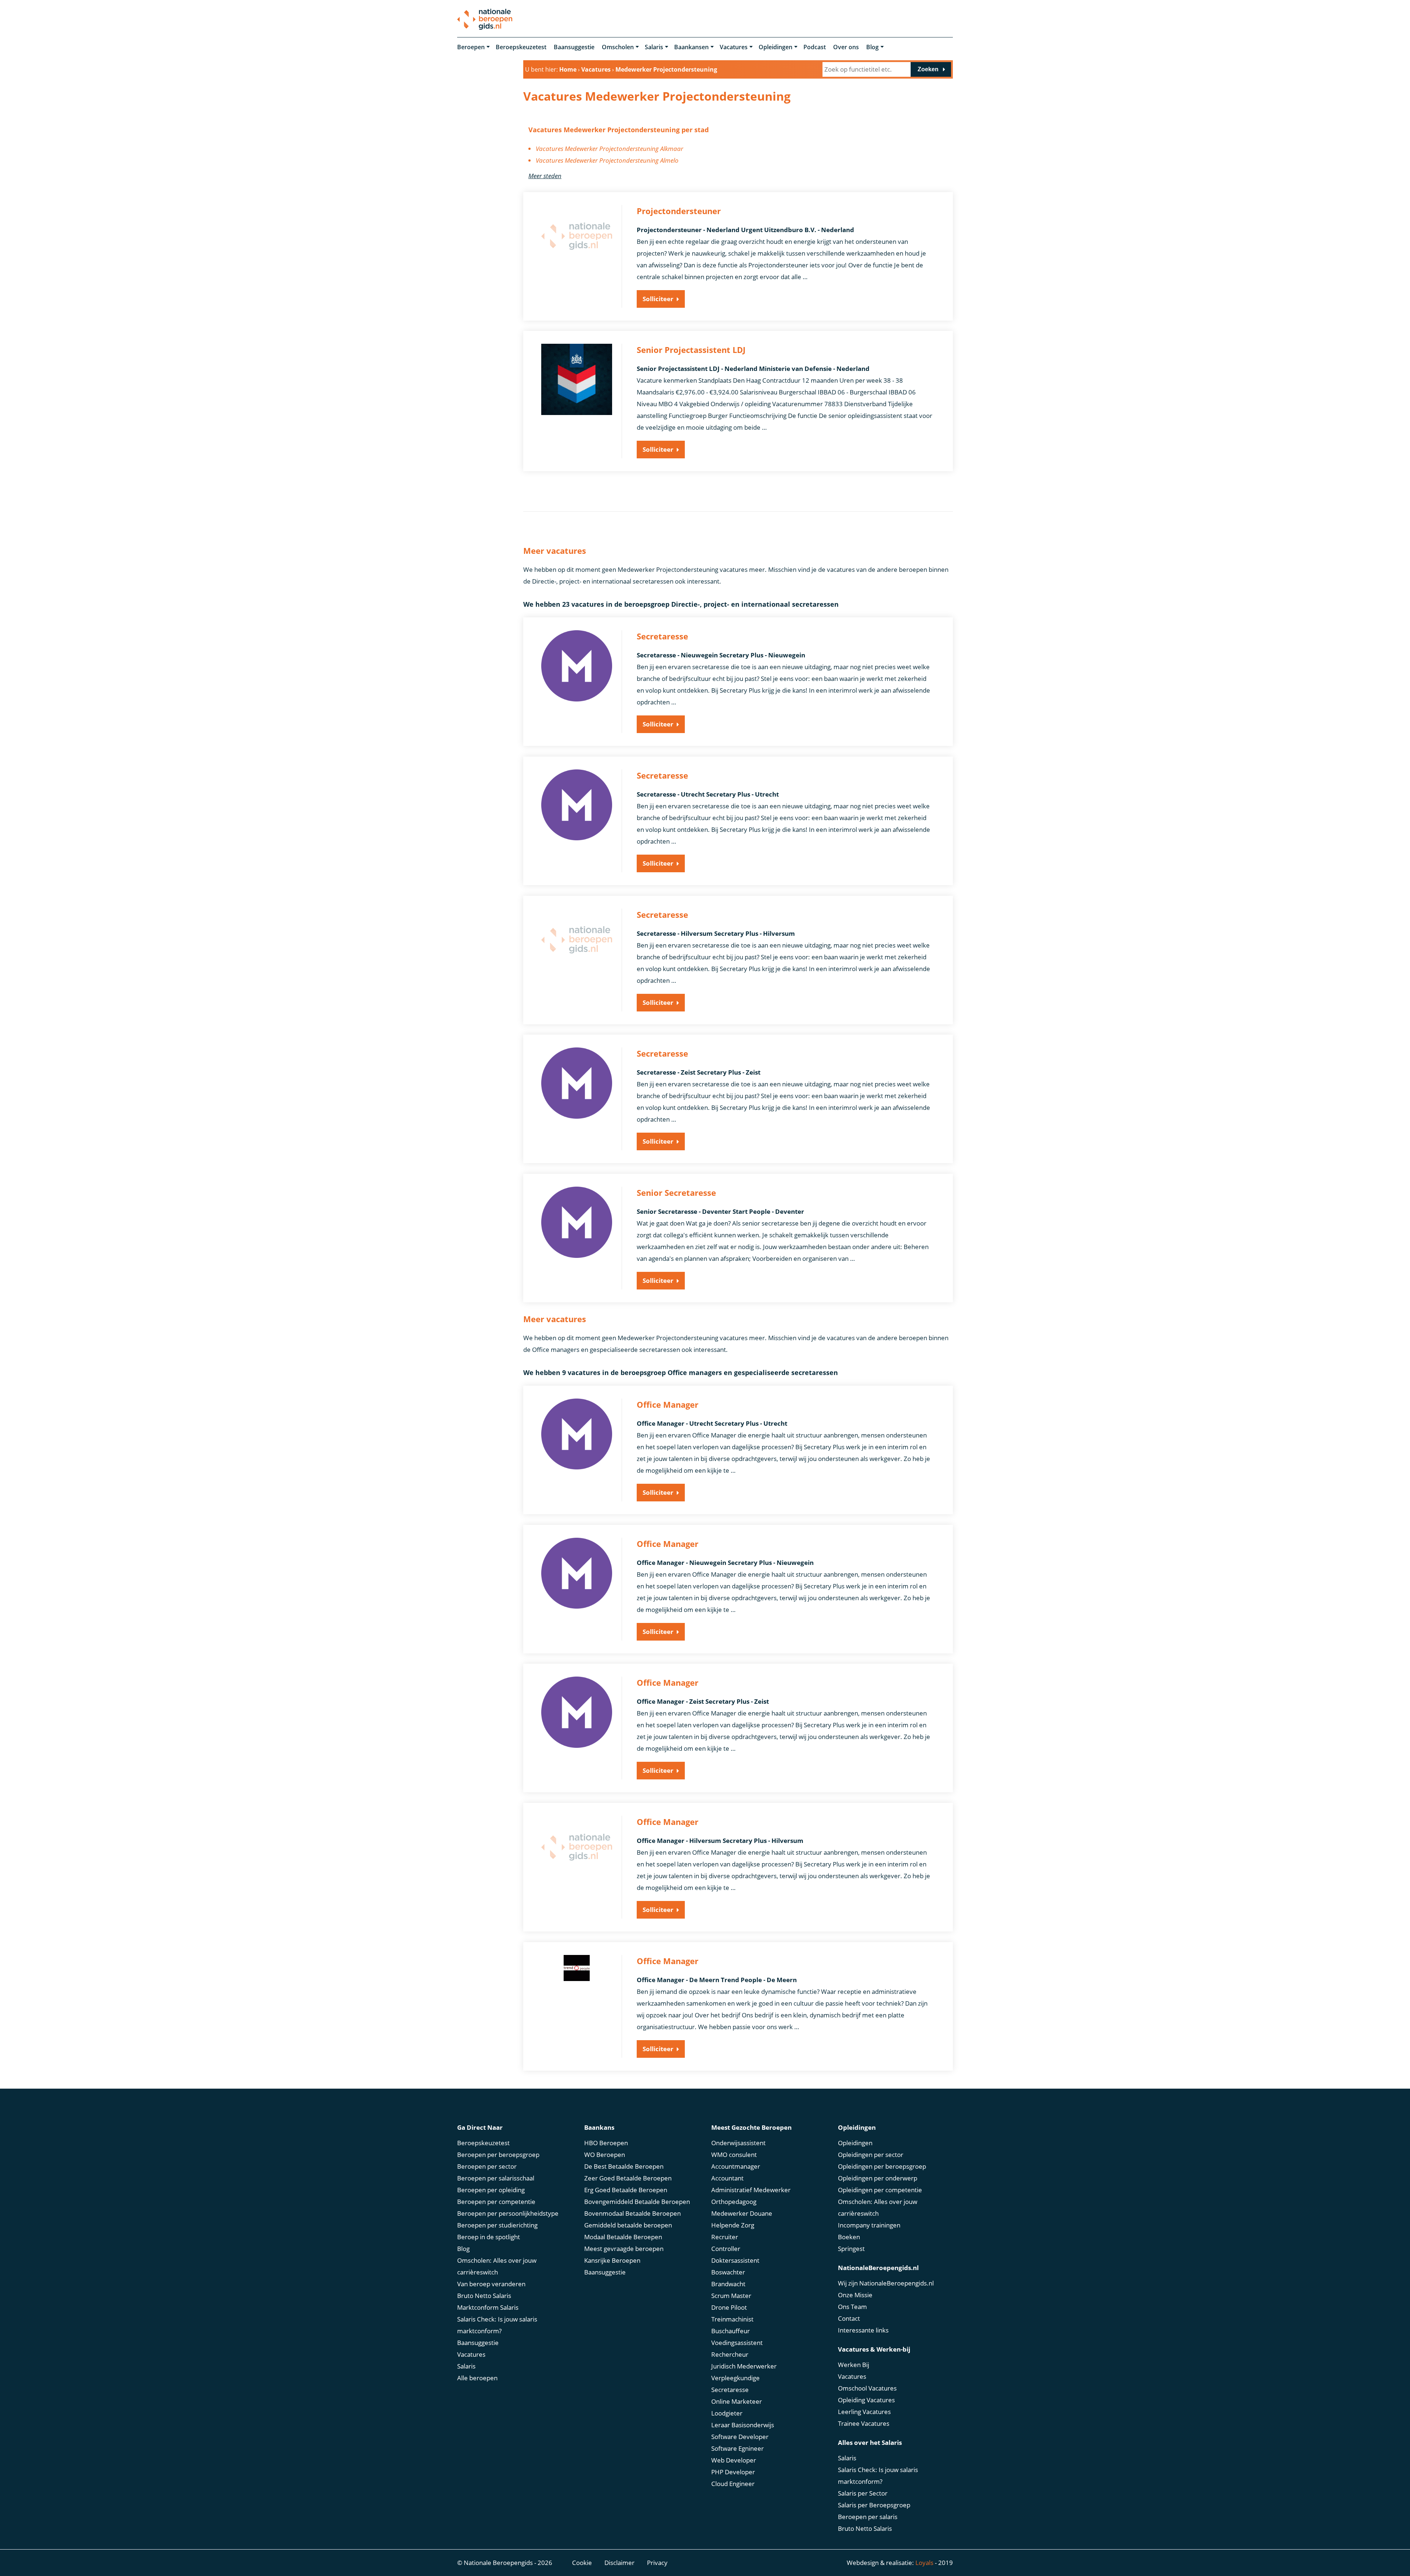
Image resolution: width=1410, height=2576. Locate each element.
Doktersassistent (735, 2260)
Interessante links (863, 2330)
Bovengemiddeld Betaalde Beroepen (637, 2202)
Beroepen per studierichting (497, 2225)
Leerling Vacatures (864, 2412)
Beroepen (471, 47)
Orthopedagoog (734, 2202)
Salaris (654, 47)
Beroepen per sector (487, 2166)
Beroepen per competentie (496, 2202)
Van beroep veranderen (491, 2284)
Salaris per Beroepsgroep (874, 2505)
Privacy (657, 2563)
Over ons (846, 47)
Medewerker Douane (742, 2213)
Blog (872, 47)
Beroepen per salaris (868, 2517)
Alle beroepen (477, 2378)
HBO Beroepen (606, 2143)
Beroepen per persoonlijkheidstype (508, 2213)
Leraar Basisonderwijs (743, 2425)
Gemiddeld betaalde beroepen (628, 2225)
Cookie (582, 2563)
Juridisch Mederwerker (744, 2366)
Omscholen (618, 47)
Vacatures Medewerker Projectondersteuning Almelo (607, 160)
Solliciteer (658, 299)
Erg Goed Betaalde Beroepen (626, 2190)
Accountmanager (736, 2166)
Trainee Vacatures (864, 2423)
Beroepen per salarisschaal (496, 2178)
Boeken (849, 2237)
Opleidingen (775, 47)
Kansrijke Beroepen (612, 2260)
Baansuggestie (574, 47)
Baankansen (691, 47)
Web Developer (734, 2460)
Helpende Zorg (733, 2225)
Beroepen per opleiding (491, 2190)
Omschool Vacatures (867, 2388)
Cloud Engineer (733, 2484)
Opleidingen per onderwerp (878, 2178)
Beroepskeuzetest (521, 47)
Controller (726, 2249)
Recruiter (725, 2237)
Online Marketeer (737, 2401)
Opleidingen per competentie (880, 2190)
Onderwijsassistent (738, 2143)
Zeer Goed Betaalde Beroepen (628, 2178)
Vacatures (734, 47)
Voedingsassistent (737, 2343)
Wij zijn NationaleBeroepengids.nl (886, 2283)
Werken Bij (854, 2365)
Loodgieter (727, 2413)
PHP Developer (733, 2472)
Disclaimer (619, 2563)
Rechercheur (730, 2354)
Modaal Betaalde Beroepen (623, 2237)
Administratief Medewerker (751, 2190)
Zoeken (928, 69)
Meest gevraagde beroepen (624, 2249)
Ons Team (852, 2307)
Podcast (815, 47)
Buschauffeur (731, 2331)
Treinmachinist (732, 2319)
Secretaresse (730, 2390)
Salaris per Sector (863, 2493)
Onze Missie (855, 2295)
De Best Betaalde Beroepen (624, 2166)
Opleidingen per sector (871, 2155)
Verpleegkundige (735, 2378)
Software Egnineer (737, 2448)
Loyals (924, 2563)
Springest (851, 2249)
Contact (849, 2318)
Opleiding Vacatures (866, 2400)
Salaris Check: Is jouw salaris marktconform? (497, 2325)
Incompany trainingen (869, 2225)
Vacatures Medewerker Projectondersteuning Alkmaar (610, 149)
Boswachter (728, 2272)
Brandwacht (728, 2284)
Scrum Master (731, 2296)
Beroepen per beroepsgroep (498, 2155)
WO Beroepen (605, 2155)
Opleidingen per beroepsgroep (882, 2166)
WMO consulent (734, 2155)
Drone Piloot (729, 2307)
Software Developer (740, 2437)
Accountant (727, 2178)
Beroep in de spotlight (489, 2237)
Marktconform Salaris (488, 2307)
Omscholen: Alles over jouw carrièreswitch (497, 2266)
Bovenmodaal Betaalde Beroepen (632, 2213)
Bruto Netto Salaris (484, 2296)
